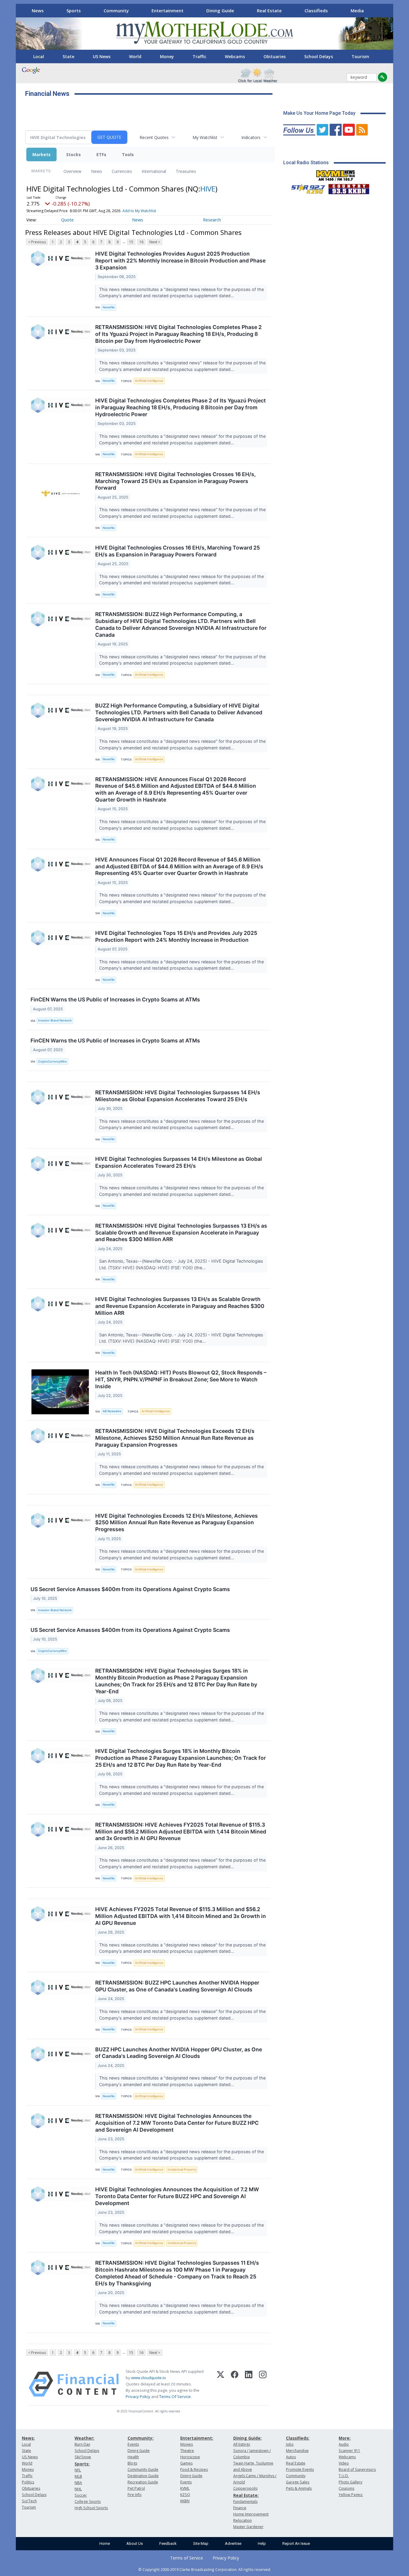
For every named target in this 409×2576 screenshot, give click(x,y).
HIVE (208, 189)
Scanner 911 (349, 2451)
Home (105, 2543)
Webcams (235, 56)
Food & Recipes (194, 2469)
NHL (78, 2489)
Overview (72, 171)
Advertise (233, 2543)
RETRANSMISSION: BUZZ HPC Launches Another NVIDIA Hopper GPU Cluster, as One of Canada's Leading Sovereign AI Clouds (177, 1986)
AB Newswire (112, 1411)
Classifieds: (298, 2438)
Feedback (168, 2543)
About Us (135, 2543)
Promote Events (300, 2469)
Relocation (243, 2520)
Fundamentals (245, 2502)
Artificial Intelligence (149, 381)
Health (133, 2457)
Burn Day (82, 2444)
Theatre (187, 2451)
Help (262, 2543)
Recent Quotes (154, 137)
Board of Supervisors (357, 2469)
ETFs (101, 154)
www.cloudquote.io (149, 2378)
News (38, 10)
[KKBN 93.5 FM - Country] (349, 188)
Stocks (74, 154)
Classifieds (316, 10)
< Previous (37, 242)
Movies (187, 2444)
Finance (240, 2508)
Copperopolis (245, 2488)
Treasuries (186, 171)
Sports (74, 10)
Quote (67, 220)
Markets (41, 154)
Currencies (122, 171)
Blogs (132, 2463)
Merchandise (297, 2451)
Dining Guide (220, 10)
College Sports (88, 2502)
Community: (141, 2438)
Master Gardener (248, 2527)
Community (116, 10)
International (154, 171)
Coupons (346, 2488)
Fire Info (135, 2495)
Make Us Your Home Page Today (319, 113)
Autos (291, 2457)
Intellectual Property (182, 2170)
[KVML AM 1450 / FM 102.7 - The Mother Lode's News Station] (336, 174)
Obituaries (275, 56)
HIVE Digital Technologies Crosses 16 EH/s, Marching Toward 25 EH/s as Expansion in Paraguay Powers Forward (178, 551)
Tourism (360, 56)
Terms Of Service (175, 2397)
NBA (78, 2483)
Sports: (82, 2464)
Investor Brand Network (55, 1020)
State (68, 56)
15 (131, 242)
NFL (78, 2470)
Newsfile (109, 307)
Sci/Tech (29, 2501)
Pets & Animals (299, 2488)
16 (141, 242)
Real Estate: (246, 2495)
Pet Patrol (136, 2488)
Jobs (290, 2444)
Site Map (201, 2543)
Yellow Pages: (351, 2495)
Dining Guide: (247, 2438)
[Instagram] (263, 2384)
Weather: (84, 2438)
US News (102, 56)
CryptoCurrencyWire (52, 1061)
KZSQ (185, 2495)
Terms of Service (187, 2558)
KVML (185, 2488)
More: (345, 2438)
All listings (242, 2444)
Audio (344, 2444)
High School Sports (91, 2508)
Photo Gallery (350, 2482)
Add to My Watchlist (139, 211)
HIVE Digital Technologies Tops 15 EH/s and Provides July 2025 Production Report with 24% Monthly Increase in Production (176, 936)
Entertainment (168, 10)
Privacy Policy (138, 2397)
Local (39, 56)
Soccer (81, 2495)
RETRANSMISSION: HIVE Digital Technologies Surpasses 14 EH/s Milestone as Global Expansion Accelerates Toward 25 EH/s (178, 1096)
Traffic (199, 56)
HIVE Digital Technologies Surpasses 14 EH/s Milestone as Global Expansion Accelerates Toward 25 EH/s (179, 1162)
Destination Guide (143, 2476)
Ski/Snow (83, 2457)
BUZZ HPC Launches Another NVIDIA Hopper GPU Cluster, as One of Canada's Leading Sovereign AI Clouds (179, 2053)
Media (357, 10)
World (135, 56)
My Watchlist (205, 137)
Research (212, 220)
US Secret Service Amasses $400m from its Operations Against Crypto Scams (130, 1589)
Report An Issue (296, 2543)
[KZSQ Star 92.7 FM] (305, 188)
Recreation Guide (143, 2482)
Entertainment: (197, 2438)
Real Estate (269, 10)
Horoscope (190, 2457)
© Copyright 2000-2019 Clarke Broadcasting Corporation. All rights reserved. (205, 2569)
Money (167, 56)
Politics (28, 2482)
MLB (78, 2476)
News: (28, 2438)
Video (344, 2463)
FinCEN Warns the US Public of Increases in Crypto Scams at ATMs (115, 999)
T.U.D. (344, 2476)
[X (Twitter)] (221, 2384)
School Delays (319, 56)
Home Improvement (251, 2514)
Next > (155, 242)
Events (133, 2444)
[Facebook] (235, 2384)
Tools (128, 154)
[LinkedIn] (249, 2384)
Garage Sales (298, 2482)
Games (186, 2463)
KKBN (185, 2501)
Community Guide (143, 2469)
